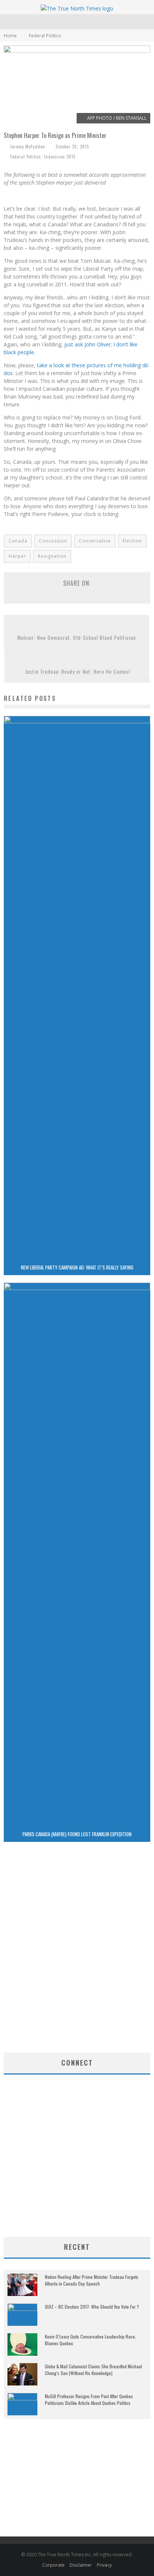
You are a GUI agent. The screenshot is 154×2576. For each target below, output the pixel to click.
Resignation (52, 556)
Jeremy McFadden (28, 147)
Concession (53, 541)
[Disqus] (77, 1954)
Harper (17, 556)
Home (10, 36)
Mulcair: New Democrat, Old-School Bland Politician (76, 637)
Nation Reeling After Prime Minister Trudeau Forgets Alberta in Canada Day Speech (92, 2280)
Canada (18, 541)
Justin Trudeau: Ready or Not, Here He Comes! (78, 671)
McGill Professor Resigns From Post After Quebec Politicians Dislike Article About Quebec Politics (89, 2399)
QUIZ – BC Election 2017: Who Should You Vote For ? (92, 2307)
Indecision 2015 (60, 157)
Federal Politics (26, 157)
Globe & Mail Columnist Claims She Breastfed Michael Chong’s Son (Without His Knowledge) (93, 2370)
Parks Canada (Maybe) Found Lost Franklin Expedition (77, 1834)
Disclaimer (81, 2565)
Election (132, 541)
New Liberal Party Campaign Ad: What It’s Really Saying (77, 1267)
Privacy (104, 2565)
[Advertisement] (77, 2177)
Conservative (95, 541)
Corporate (53, 2565)
